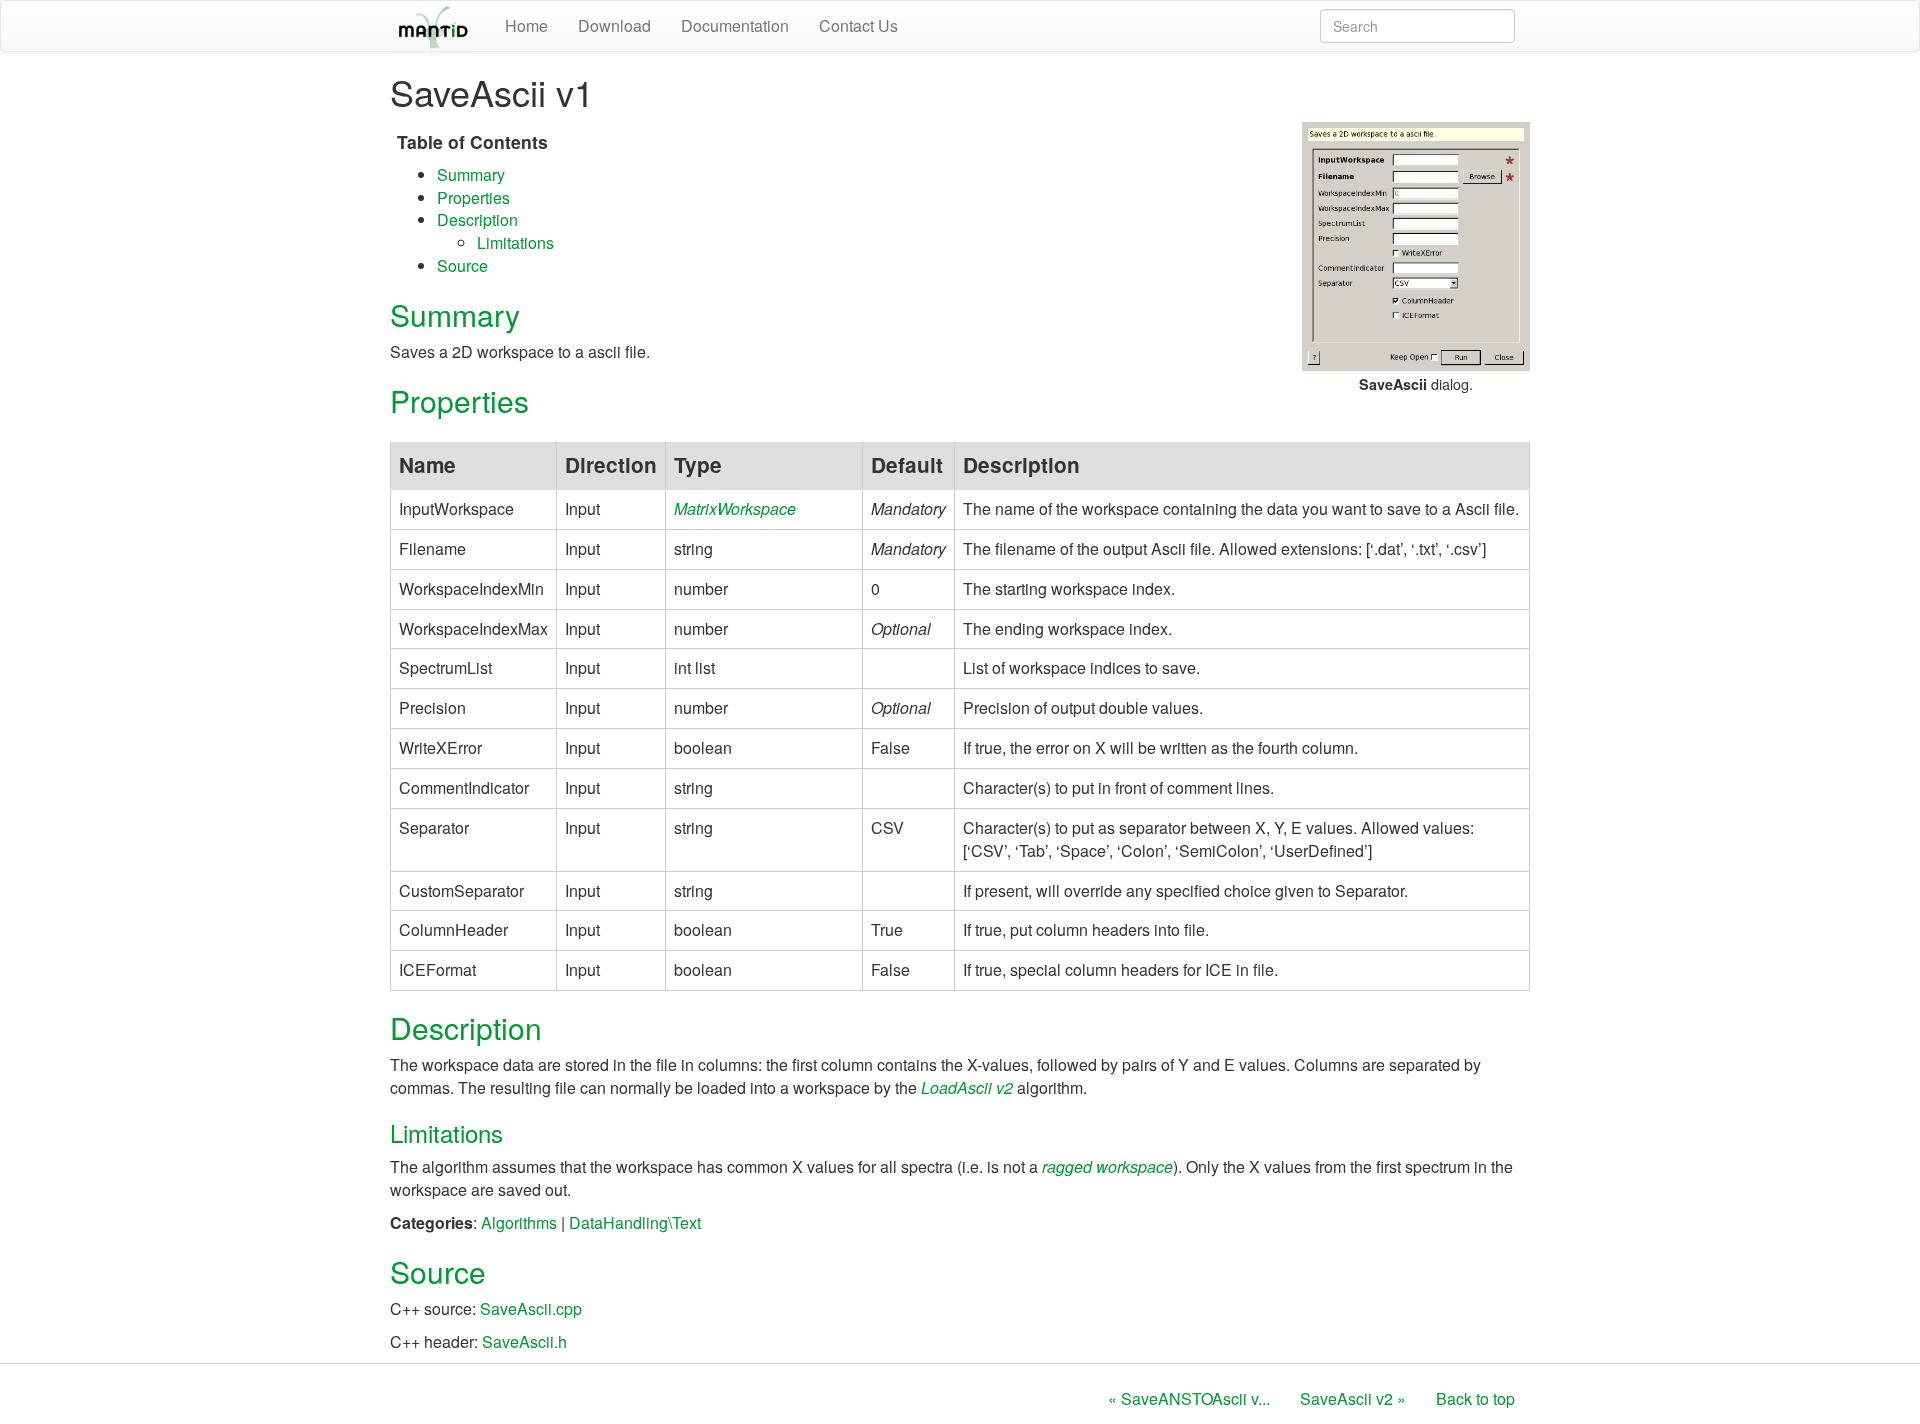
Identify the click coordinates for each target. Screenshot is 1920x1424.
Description (477, 219)
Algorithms (519, 1222)
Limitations (515, 242)
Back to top (1475, 1398)
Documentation (735, 25)
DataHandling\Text (635, 1222)
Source (462, 265)
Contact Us (858, 25)
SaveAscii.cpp (531, 1308)
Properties (473, 197)
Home (526, 25)
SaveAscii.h (524, 1341)
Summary (471, 174)
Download (614, 25)
